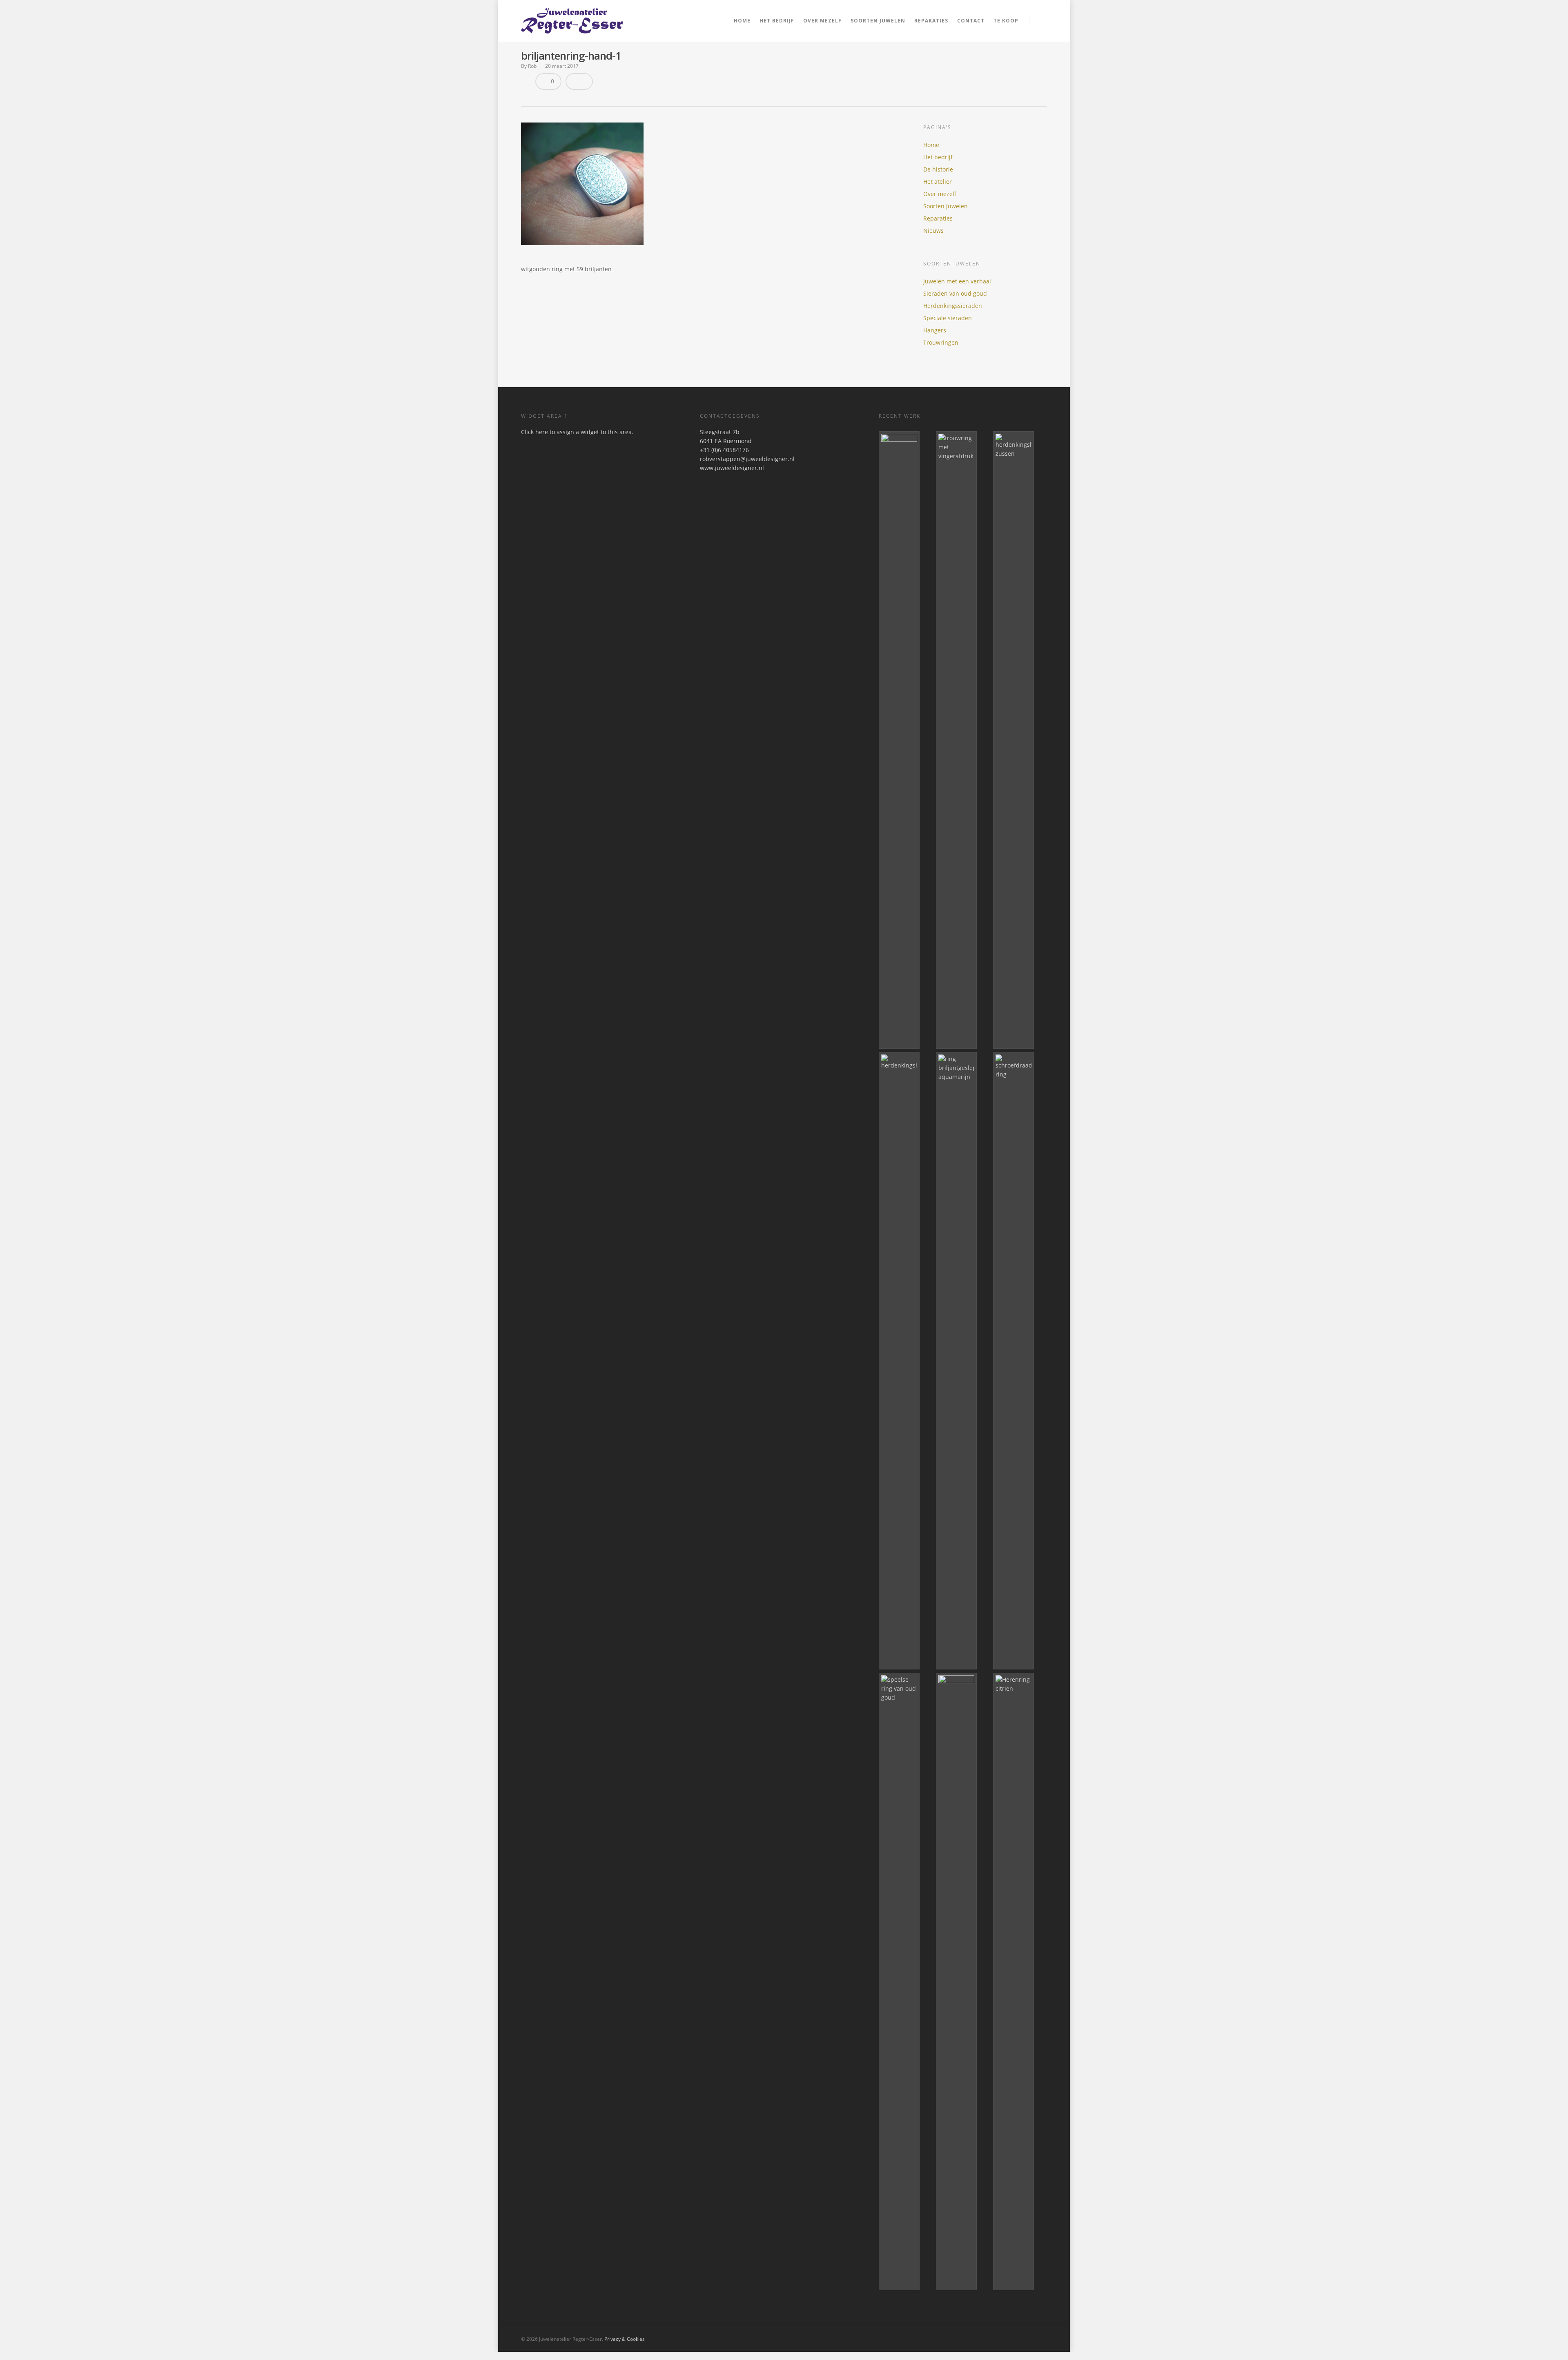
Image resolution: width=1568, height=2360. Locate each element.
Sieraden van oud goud (955, 293)
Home (742, 21)
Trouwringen (941, 342)
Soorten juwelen (945, 206)
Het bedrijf (777, 21)
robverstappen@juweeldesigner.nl (747, 459)
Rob (532, 66)
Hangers (935, 330)
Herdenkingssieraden (953, 306)
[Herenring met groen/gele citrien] (1020, 1981)
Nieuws (933, 231)
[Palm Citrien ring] (906, 740)
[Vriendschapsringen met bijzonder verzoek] (963, 1981)
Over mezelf (822, 21)
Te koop (1006, 21)
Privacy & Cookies (625, 2339)
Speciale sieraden (948, 318)
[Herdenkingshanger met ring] (906, 1361)
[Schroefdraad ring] (1020, 1361)
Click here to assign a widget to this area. (577, 432)
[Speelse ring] (906, 1981)
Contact (971, 21)
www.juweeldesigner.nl (732, 468)
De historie (938, 169)
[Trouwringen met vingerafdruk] (963, 740)
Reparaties (931, 21)
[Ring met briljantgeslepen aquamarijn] (963, 1361)
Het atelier (938, 182)
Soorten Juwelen (878, 21)
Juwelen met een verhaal (957, 281)
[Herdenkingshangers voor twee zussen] (1020, 740)
